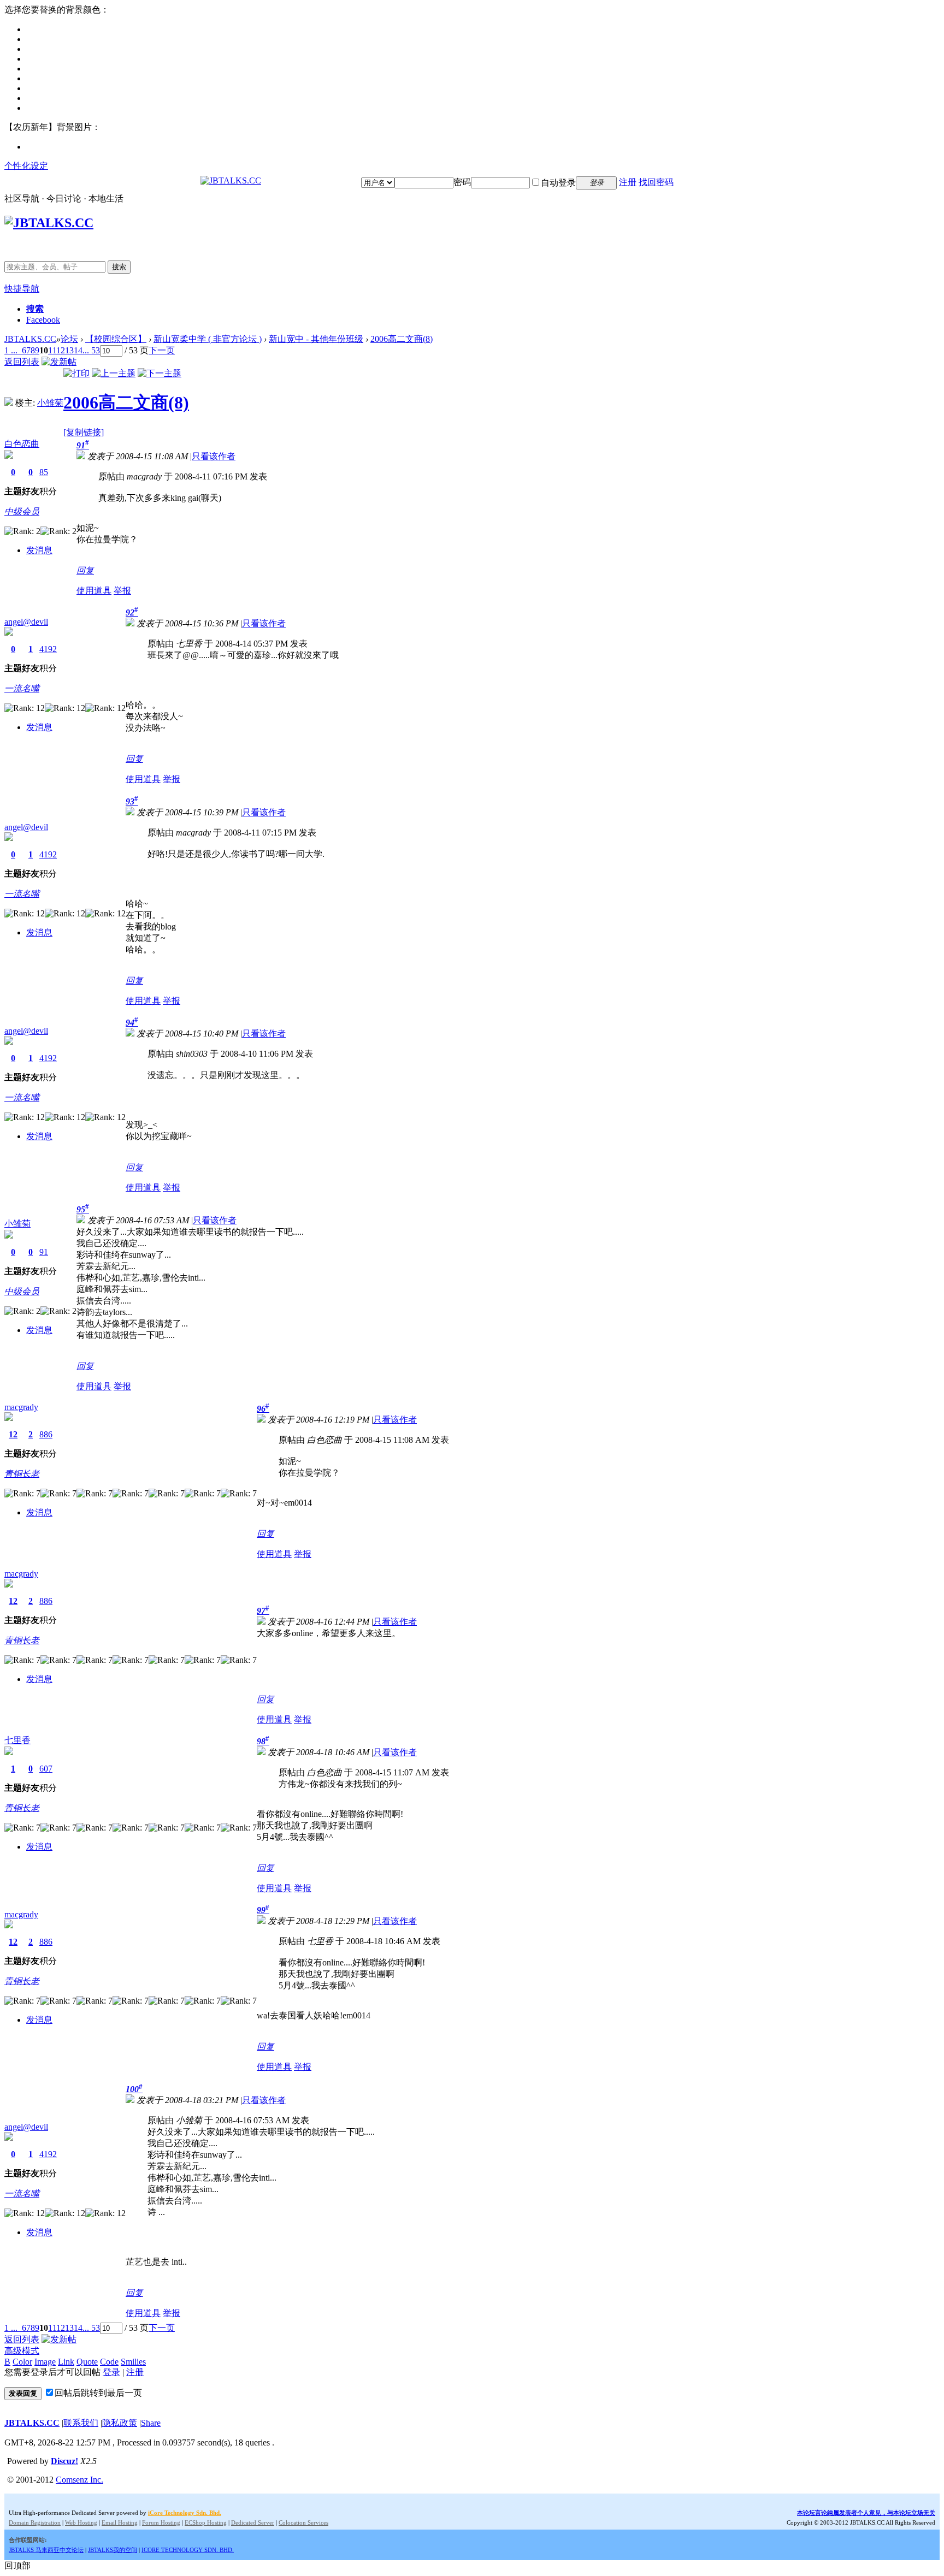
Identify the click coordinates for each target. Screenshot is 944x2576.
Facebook (43, 320)
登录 (111, 2372)
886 (46, 1434)
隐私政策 (120, 2423)
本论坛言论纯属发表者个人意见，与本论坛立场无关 (866, 2513)
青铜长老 (22, 1474)
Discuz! (64, 2461)
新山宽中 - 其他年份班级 (316, 339)
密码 (462, 182)
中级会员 (22, 511)
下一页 (162, 350)
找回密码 (656, 182)
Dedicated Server (253, 2522)
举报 (122, 591)
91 (44, 1252)
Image (45, 2362)
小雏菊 (50, 403)
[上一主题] (114, 373)
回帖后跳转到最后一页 (98, 2393)
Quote (87, 2362)
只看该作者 (214, 456)
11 (52, 350)
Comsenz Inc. (79, 2480)
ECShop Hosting (206, 2522)
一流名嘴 (22, 688)
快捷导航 (22, 289)
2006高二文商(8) (402, 339)
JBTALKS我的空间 (113, 2550)
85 (44, 472)
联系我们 (81, 2423)
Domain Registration (35, 2522)
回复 (85, 570)
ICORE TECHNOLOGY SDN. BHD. (188, 2550)
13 (69, 350)
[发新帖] (59, 362)
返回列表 (22, 362)
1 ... (11, 350)
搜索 (119, 267)
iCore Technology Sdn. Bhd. (185, 2513)
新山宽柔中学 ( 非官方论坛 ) (208, 339)
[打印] (76, 373)
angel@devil (26, 622)
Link (66, 2362)
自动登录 (558, 183)
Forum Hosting (161, 2522)
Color (22, 2362)
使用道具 (94, 591)
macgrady (21, 1407)
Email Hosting (120, 2522)
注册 (628, 182)
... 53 (91, 350)
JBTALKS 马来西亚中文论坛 (46, 2550)
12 (61, 350)
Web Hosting (81, 2522)
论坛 (69, 339)
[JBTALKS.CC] (231, 180)
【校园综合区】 (116, 339)
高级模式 (22, 2351)
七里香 (17, 1740)
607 (46, 1769)
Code (109, 2362)
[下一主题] (160, 373)
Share (151, 2423)
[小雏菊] (9, 403)
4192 (48, 649)
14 (78, 350)
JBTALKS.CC (30, 339)
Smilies (133, 2362)
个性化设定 (26, 166)
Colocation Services (303, 2522)
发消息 (39, 550)
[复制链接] (84, 432)
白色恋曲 (22, 444)
